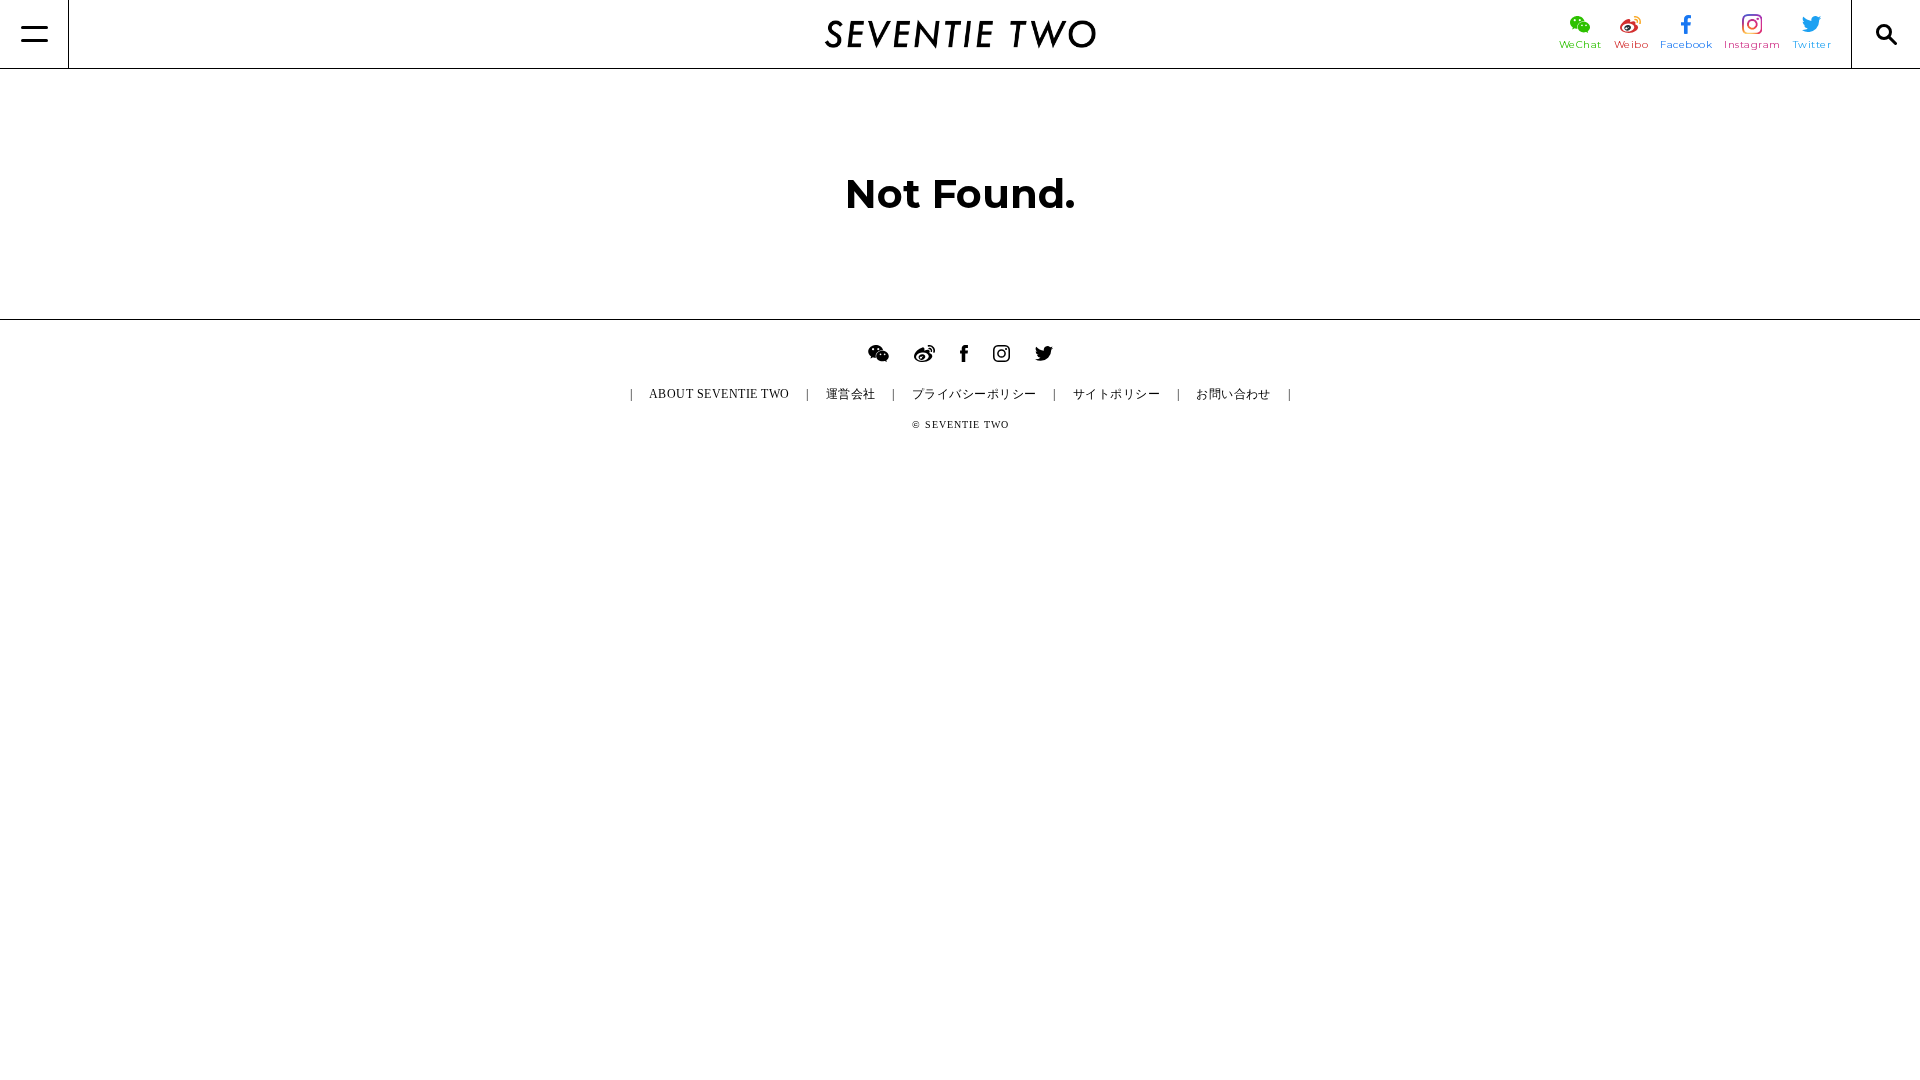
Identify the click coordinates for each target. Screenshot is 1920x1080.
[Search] (1885, 34)
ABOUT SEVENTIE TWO (719, 394)
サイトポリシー (1116, 394)
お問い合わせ (1233, 394)
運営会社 (851, 394)
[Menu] (34, 34)
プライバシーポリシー (974, 394)
